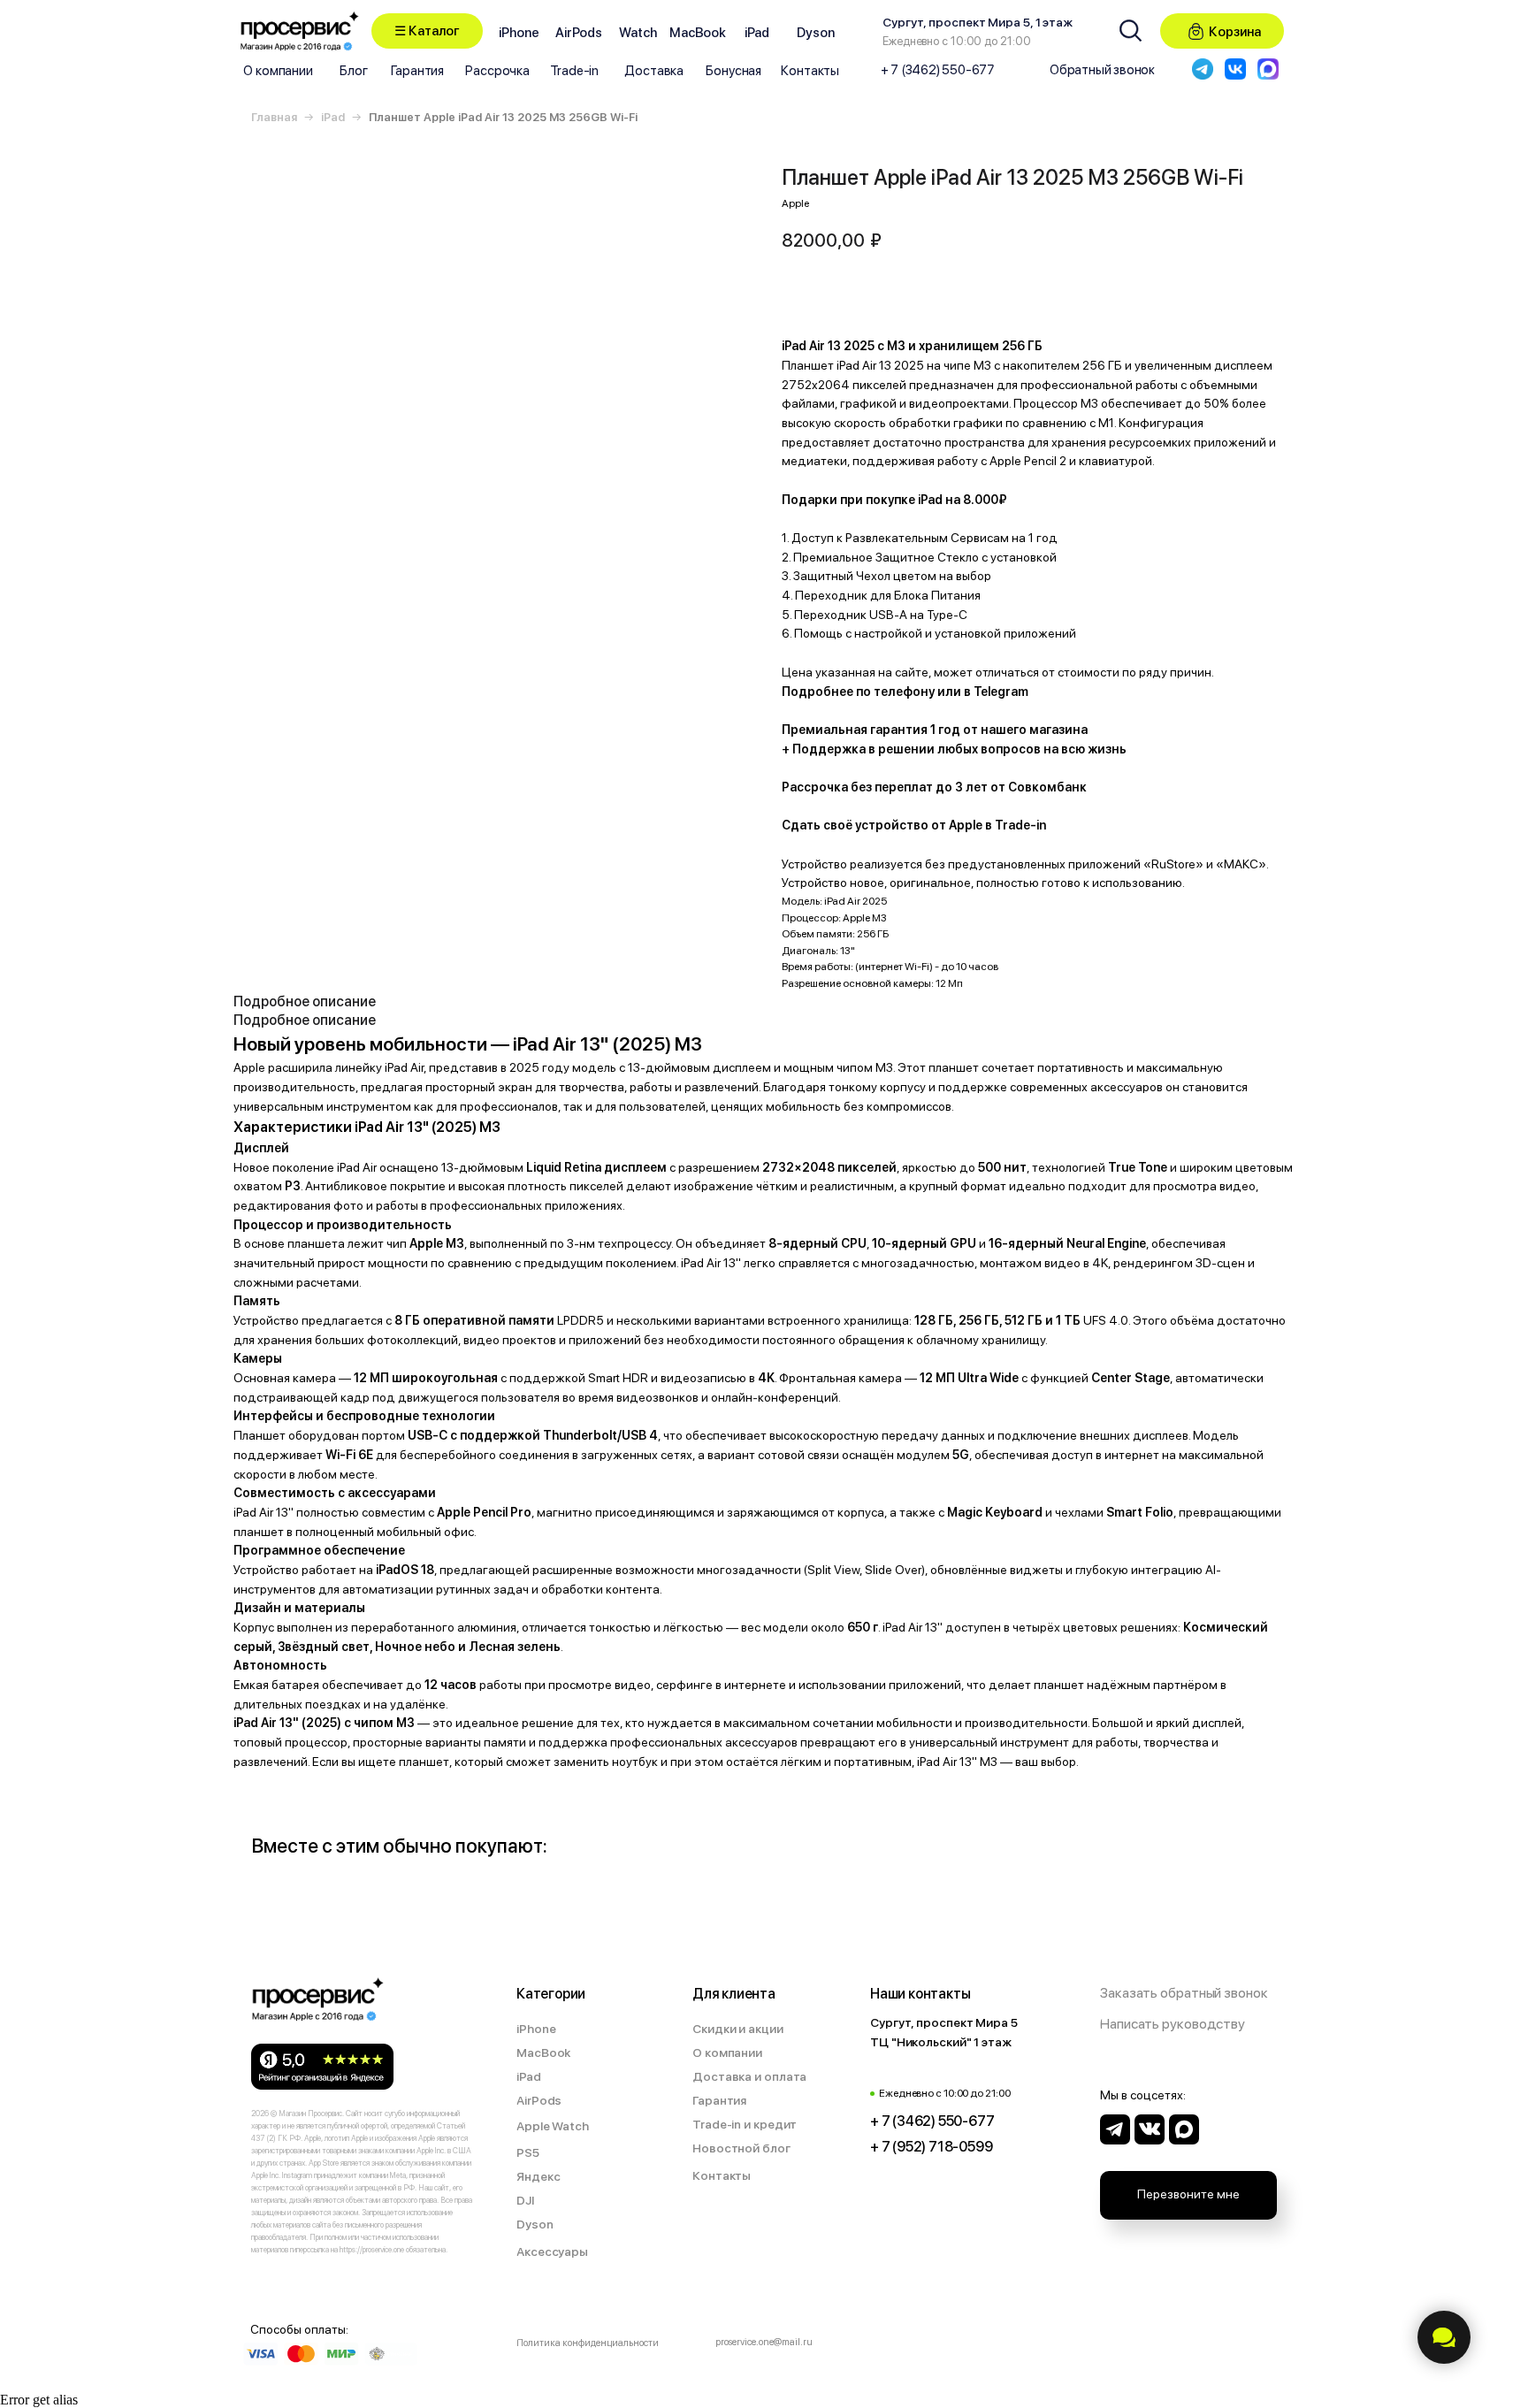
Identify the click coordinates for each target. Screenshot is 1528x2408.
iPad (333, 117)
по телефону (895, 692)
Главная (274, 117)
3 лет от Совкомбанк (1021, 787)
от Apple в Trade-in (989, 825)
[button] (427, 31)
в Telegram (996, 692)
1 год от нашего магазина (1009, 730)
